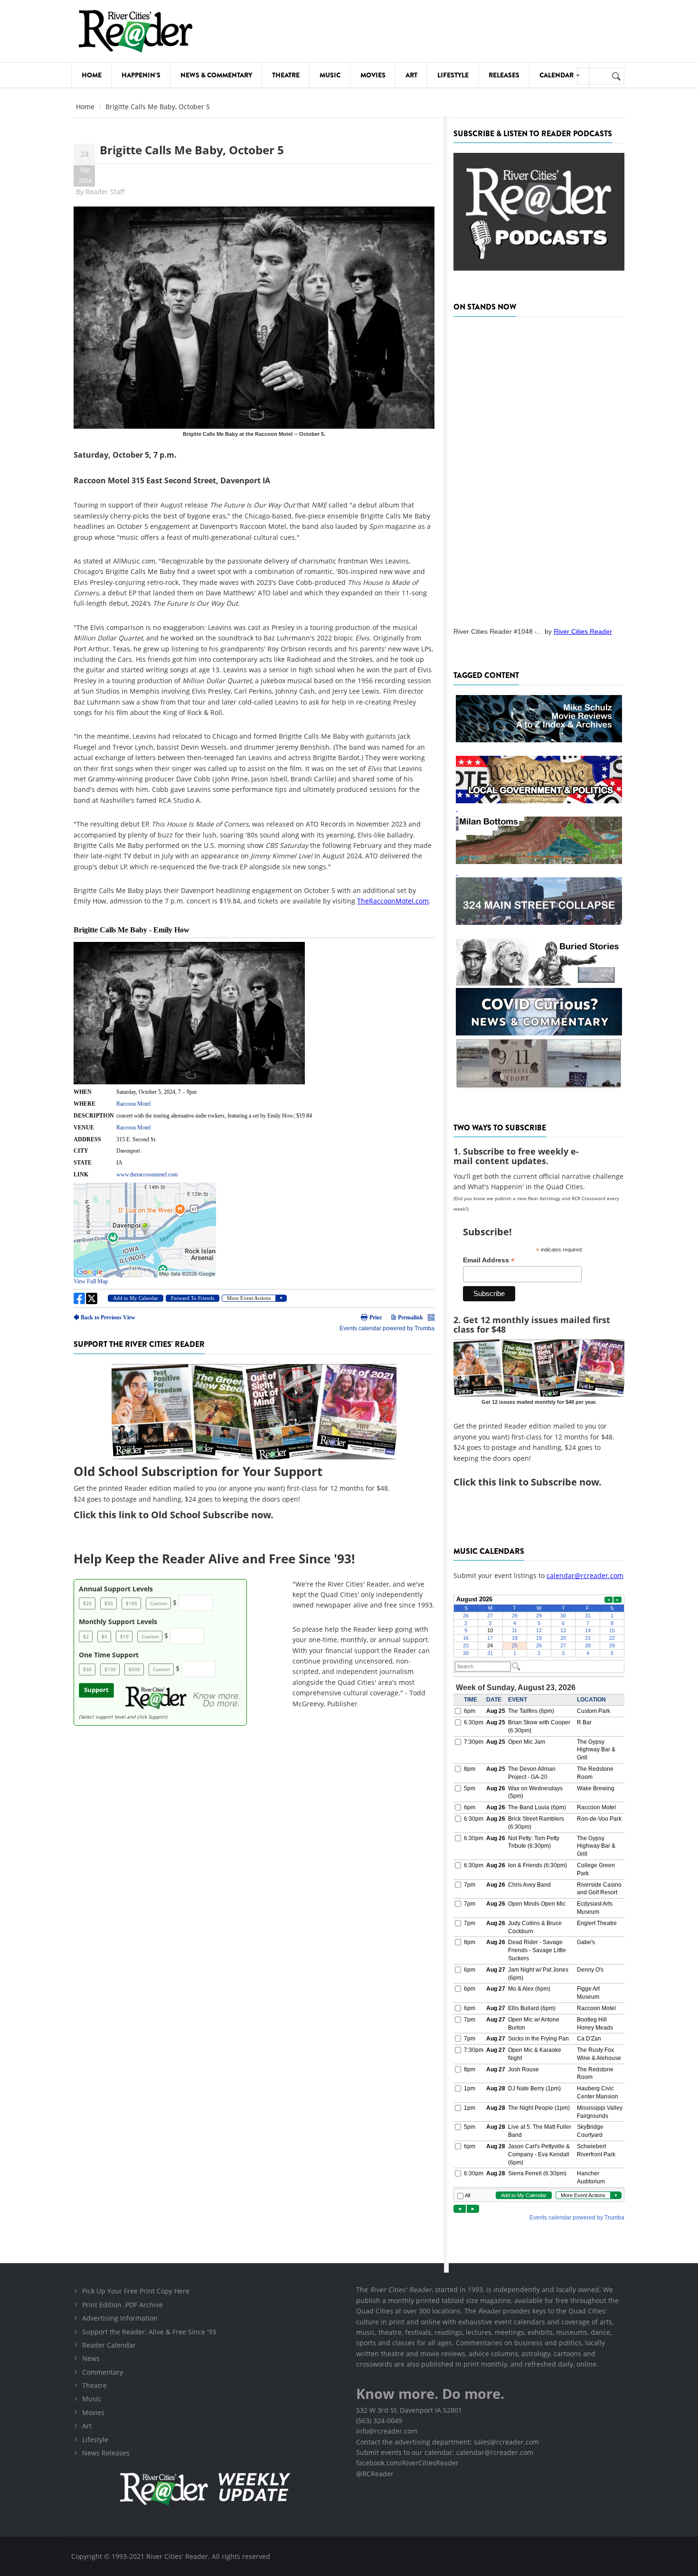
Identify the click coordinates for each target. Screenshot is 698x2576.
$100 (132, 1603)
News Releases (106, 2453)
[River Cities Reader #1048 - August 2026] (539, 469)
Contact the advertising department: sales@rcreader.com (448, 2442)
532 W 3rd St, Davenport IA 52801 (409, 2410)
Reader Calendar (109, 2345)
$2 (86, 1636)
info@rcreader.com (387, 2431)
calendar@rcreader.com (585, 1575)
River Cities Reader (583, 631)
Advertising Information (120, 2318)
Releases (504, 75)
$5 (104, 1636)
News (91, 2358)
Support (96, 1690)
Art (411, 75)
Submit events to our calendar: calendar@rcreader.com (445, 2452)
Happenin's (141, 75)
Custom (159, 1603)
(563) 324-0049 (379, 2421)
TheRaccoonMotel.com (393, 901)
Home (92, 75)
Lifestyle (453, 75)
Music (330, 75)
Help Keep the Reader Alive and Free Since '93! (214, 1559)
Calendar (557, 75)
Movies (373, 75)
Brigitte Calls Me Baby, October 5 (192, 150)
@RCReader (375, 2474)
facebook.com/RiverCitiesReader (407, 2463)
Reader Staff (105, 192)
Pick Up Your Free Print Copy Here (136, 2291)
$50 (109, 1603)
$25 (87, 1603)
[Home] (135, 31)
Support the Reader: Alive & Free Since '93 (149, 2332)
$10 (124, 1636)
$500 (134, 1669)
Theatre (286, 75)
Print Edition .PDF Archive (123, 2305)
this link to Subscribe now (538, 1482)
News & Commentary (216, 75)
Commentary (103, 2372)
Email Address (489, 1260)
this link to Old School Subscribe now (184, 1515)
